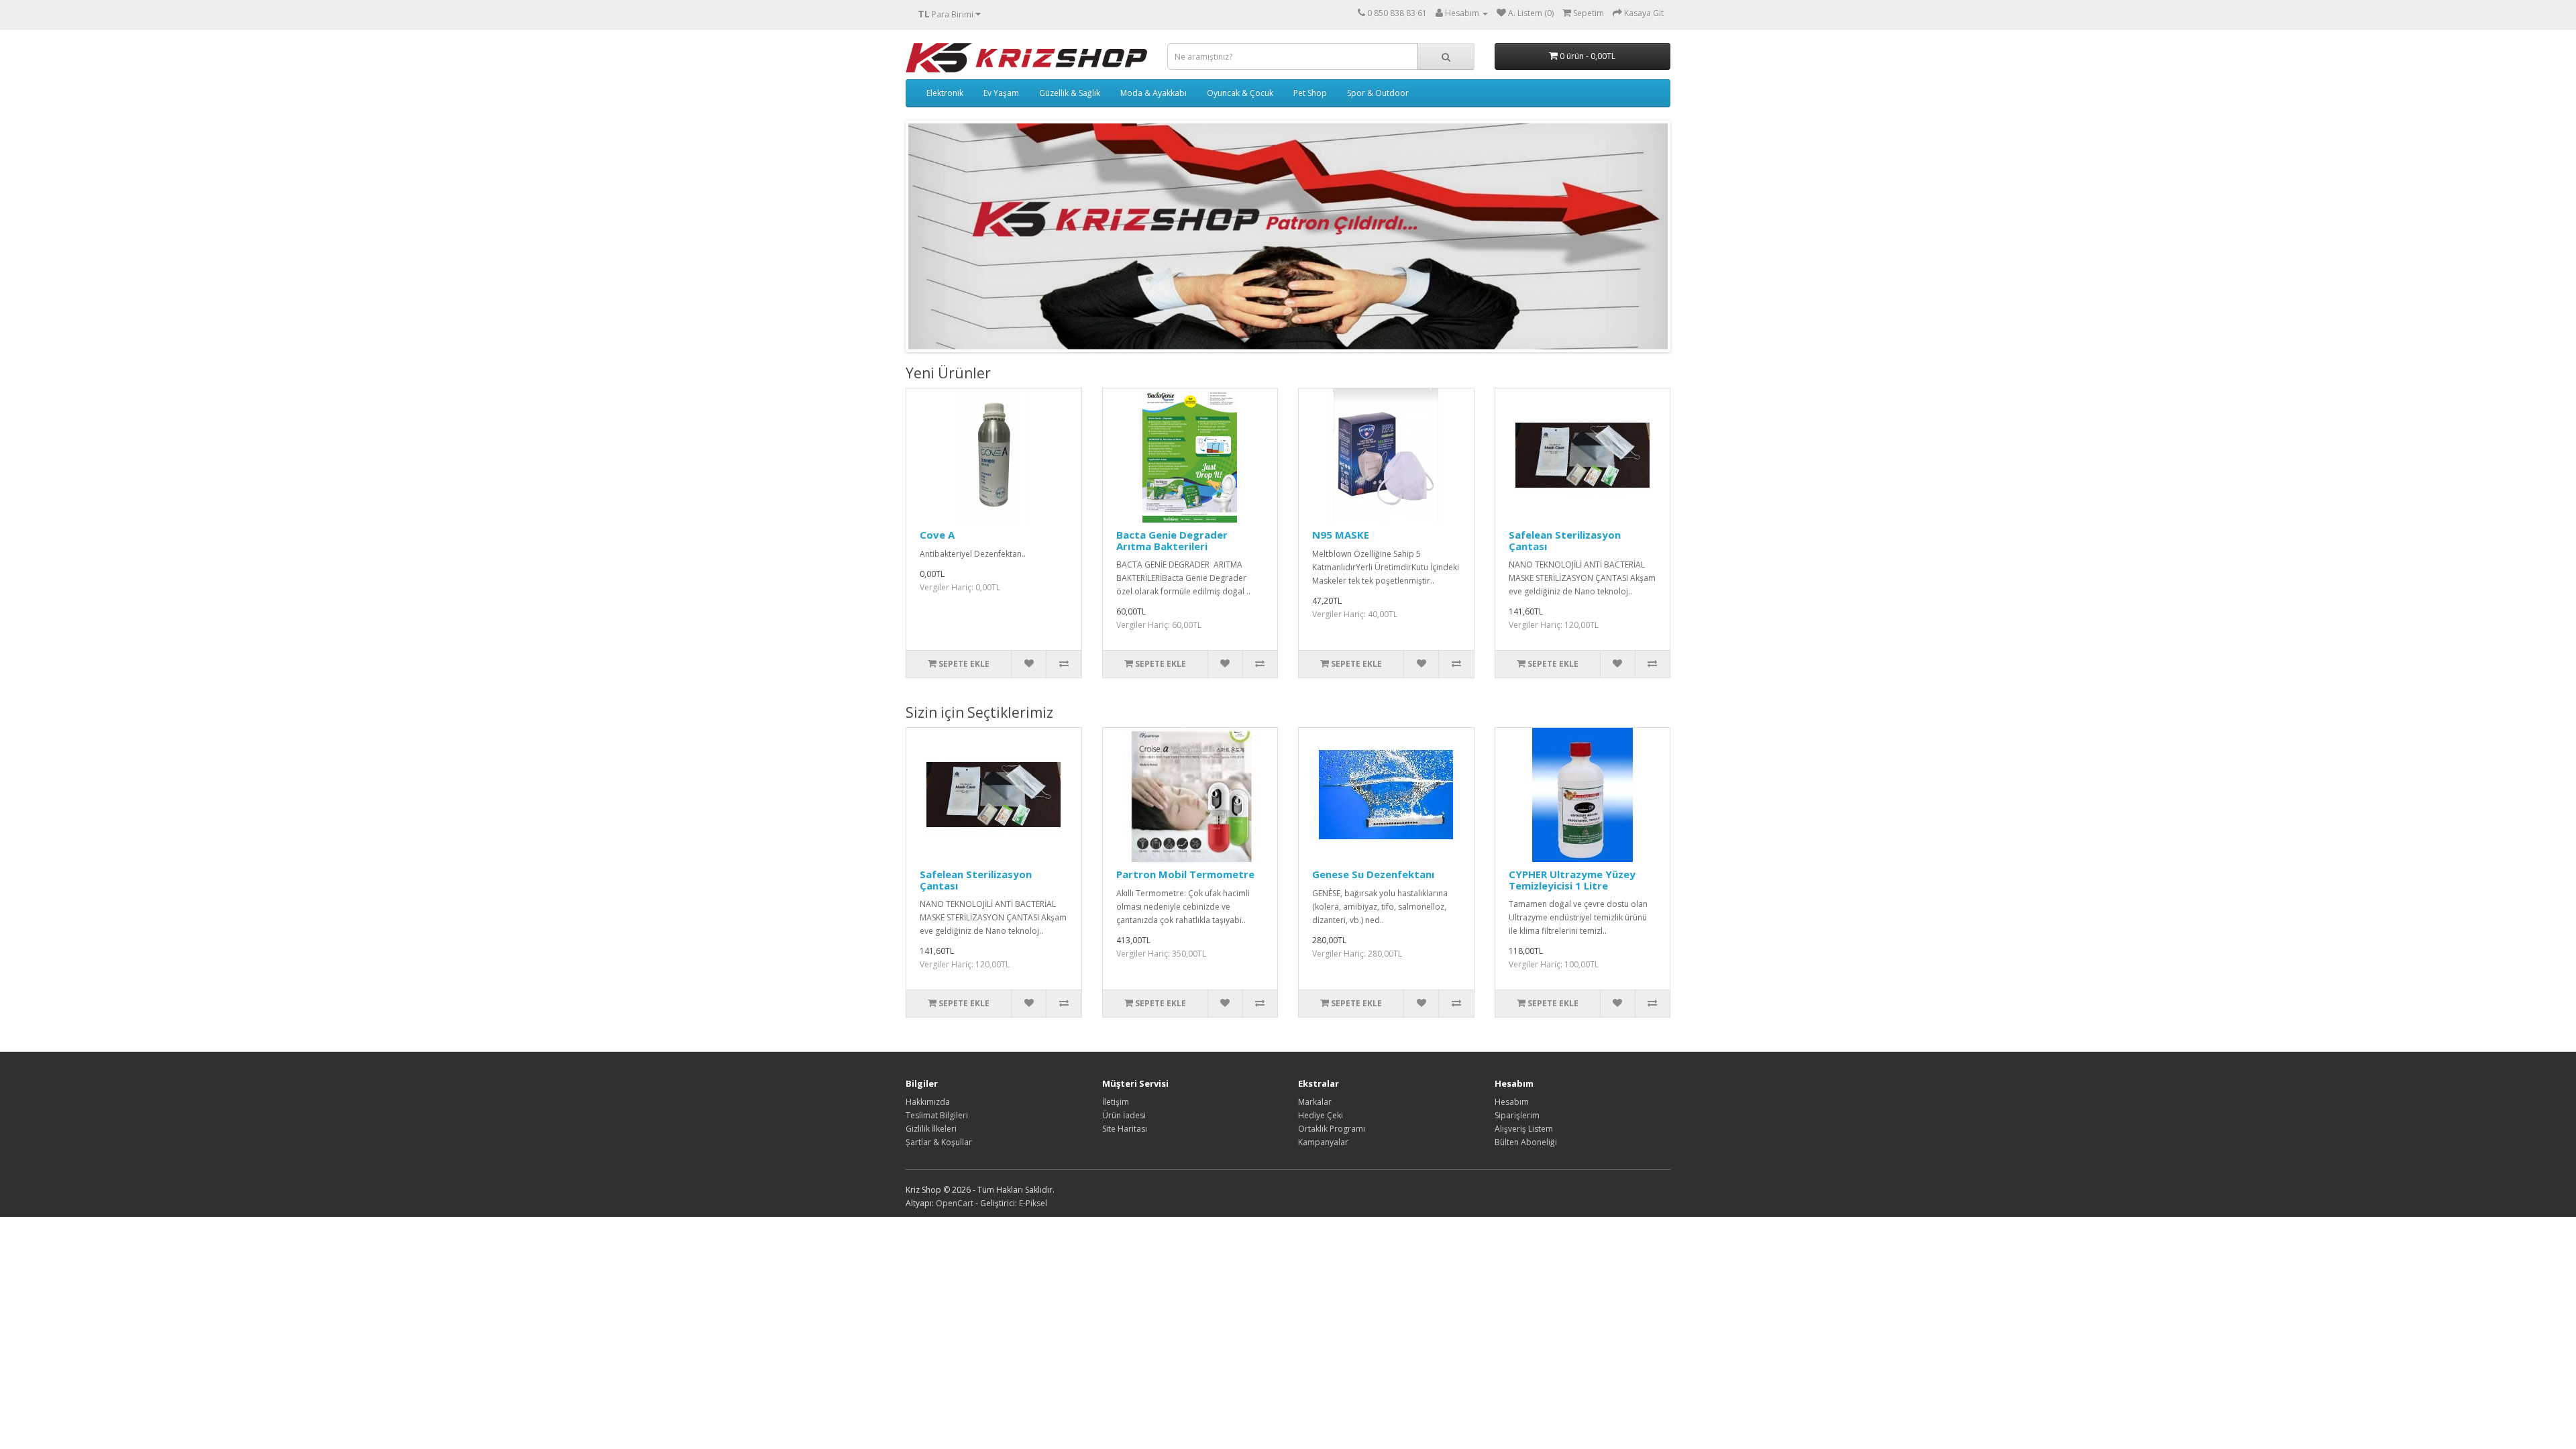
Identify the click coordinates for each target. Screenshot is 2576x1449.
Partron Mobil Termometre (1185, 874)
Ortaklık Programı (1332, 1129)
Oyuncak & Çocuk (1240, 93)
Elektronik (945, 93)
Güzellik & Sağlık (1070, 93)
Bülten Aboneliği (1526, 1142)
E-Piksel (1033, 1203)
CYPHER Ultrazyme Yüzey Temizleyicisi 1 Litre (1572, 880)
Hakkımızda (928, 1102)
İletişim (1116, 1102)
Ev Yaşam (1001, 93)
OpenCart (955, 1203)
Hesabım (1512, 1102)
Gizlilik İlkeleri (931, 1129)
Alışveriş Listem (1524, 1129)
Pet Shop (1310, 93)
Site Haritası (1125, 1129)
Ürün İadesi (1124, 1115)
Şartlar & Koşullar (939, 1142)
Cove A (937, 535)
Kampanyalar (1323, 1142)
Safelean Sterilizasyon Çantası (1565, 540)
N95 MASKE (1341, 535)
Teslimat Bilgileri (937, 1115)
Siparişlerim (1517, 1115)
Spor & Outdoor (1378, 93)
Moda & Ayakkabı (1153, 93)
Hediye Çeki (1321, 1115)
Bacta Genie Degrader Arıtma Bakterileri (1172, 540)
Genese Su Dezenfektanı (1373, 874)
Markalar (1315, 1102)
